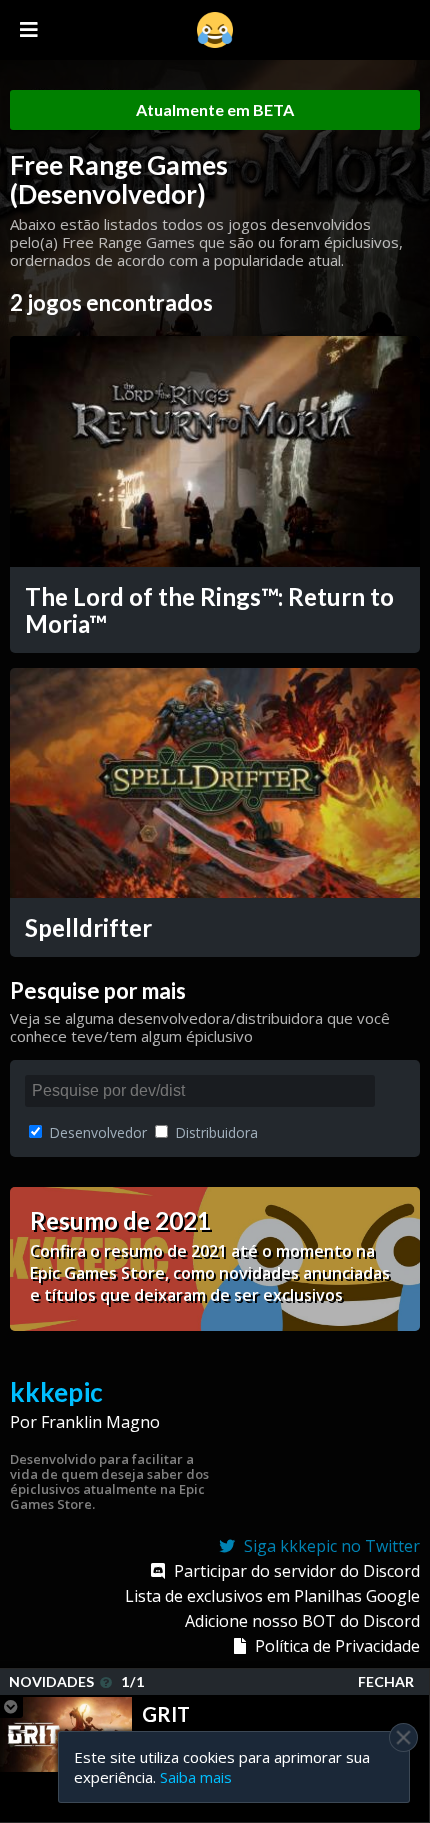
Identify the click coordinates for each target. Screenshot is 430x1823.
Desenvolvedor (96, 1132)
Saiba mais (196, 1777)
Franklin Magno (100, 1422)
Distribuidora (214, 1132)
